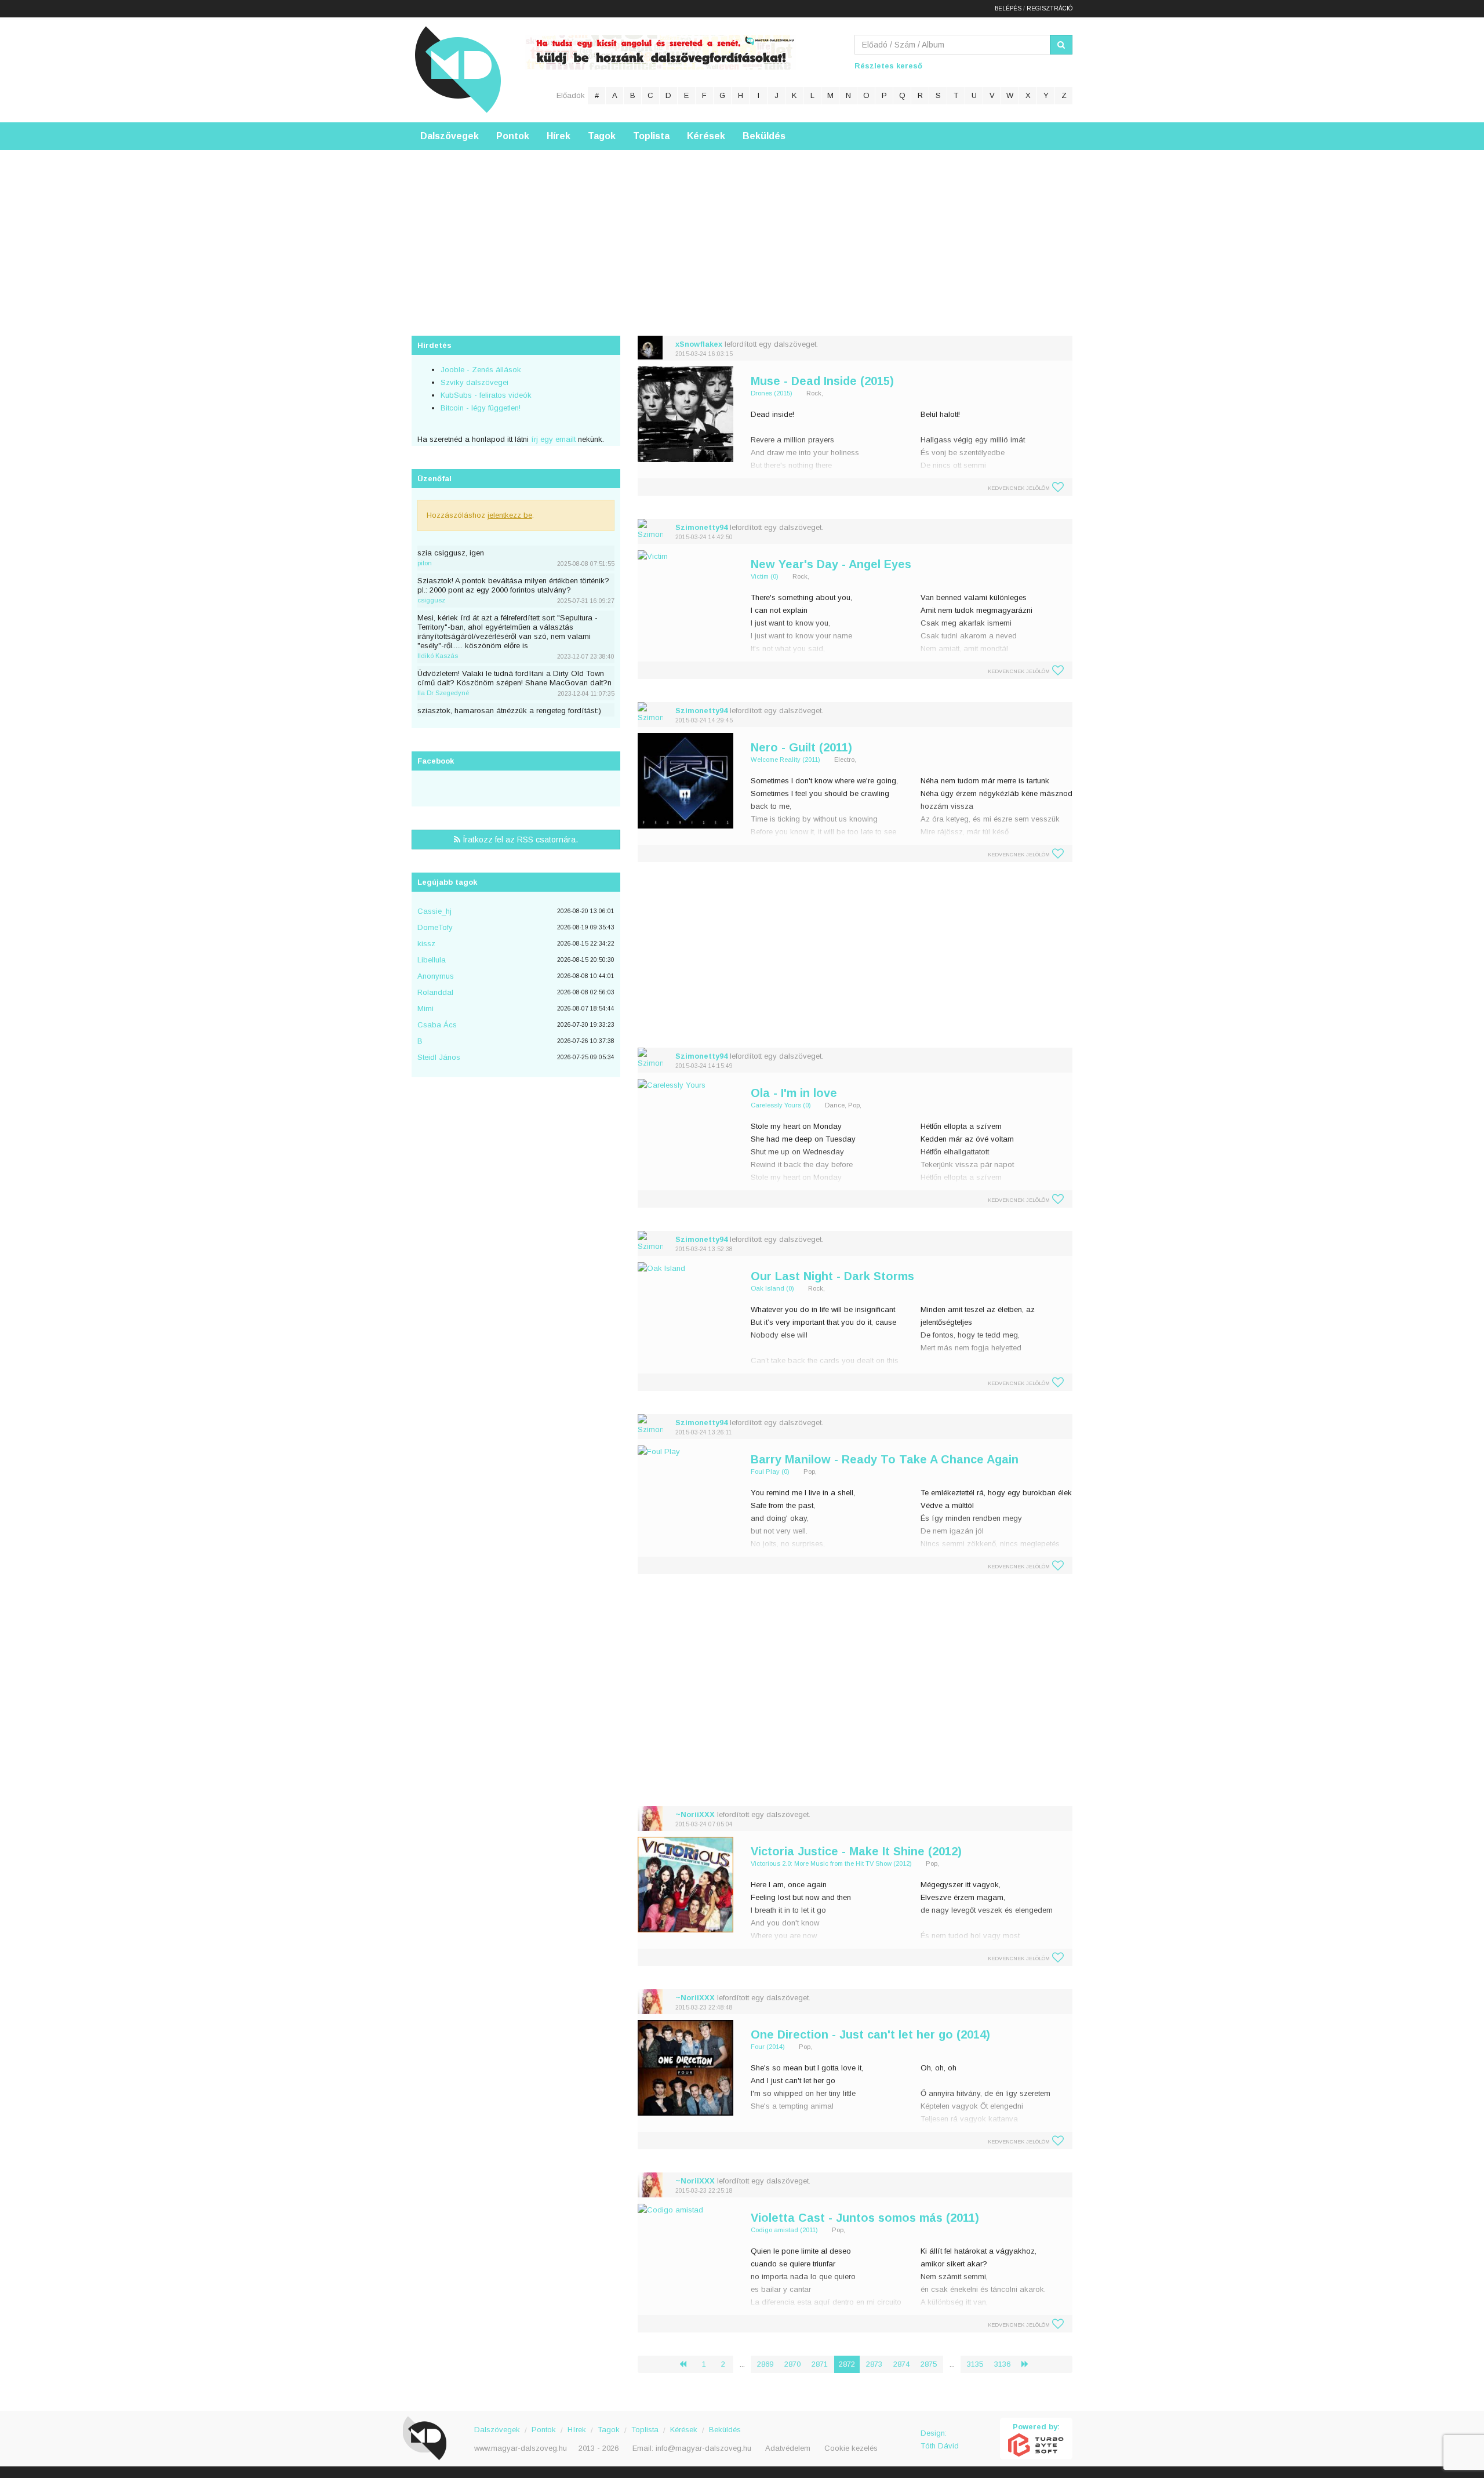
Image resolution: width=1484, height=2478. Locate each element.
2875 (929, 2364)
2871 (820, 2364)
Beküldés (764, 136)
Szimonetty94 (701, 527)
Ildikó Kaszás (438, 656)
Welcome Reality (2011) (785, 760)
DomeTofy (435, 927)
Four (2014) (768, 2047)
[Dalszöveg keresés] (1061, 45)
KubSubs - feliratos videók (486, 395)
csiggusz (431, 600)
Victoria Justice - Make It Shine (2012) (856, 1851)
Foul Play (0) (770, 1471)
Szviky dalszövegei (474, 382)
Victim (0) (765, 576)
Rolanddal (435, 992)
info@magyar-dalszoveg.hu (703, 2448)
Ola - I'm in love (794, 1093)
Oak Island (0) (772, 1288)
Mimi (425, 1009)
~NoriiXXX (695, 1814)
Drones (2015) (772, 393)
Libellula (432, 960)
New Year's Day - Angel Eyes (831, 564)
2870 (792, 2364)
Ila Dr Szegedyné (443, 693)
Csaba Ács (437, 1025)
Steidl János (439, 1057)
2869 (765, 2364)
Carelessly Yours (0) (781, 1105)
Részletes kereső (888, 66)
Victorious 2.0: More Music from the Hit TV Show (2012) (831, 1863)
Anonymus (436, 976)
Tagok (602, 136)
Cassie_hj (434, 911)
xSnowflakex (699, 344)
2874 (901, 2364)
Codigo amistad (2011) (784, 2230)
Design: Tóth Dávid (940, 2439)
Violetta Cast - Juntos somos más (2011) (865, 2218)
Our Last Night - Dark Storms (832, 1276)
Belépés (1008, 8)
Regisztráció (1050, 8)
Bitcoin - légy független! (481, 408)
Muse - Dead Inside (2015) (822, 381)
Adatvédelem (788, 2448)
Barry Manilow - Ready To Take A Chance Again (885, 1459)
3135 (975, 2364)
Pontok (513, 136)
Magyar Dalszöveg (458, 69)
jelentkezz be (510, 515)
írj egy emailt (552, 439)
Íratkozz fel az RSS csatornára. (519, 840)
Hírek (559, 136)
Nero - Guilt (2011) (801, 747)
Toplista (651, 136)
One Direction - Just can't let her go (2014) (870, 2034)
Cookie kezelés (851, 2448)
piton (425, 563)
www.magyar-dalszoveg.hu (521, 2448)
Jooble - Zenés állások (481, 370)
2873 (874, 2364)
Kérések (706, 136)
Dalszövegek (450, 136)
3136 (1002, 2364)
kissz (426, 944)
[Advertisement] (742, 231)
